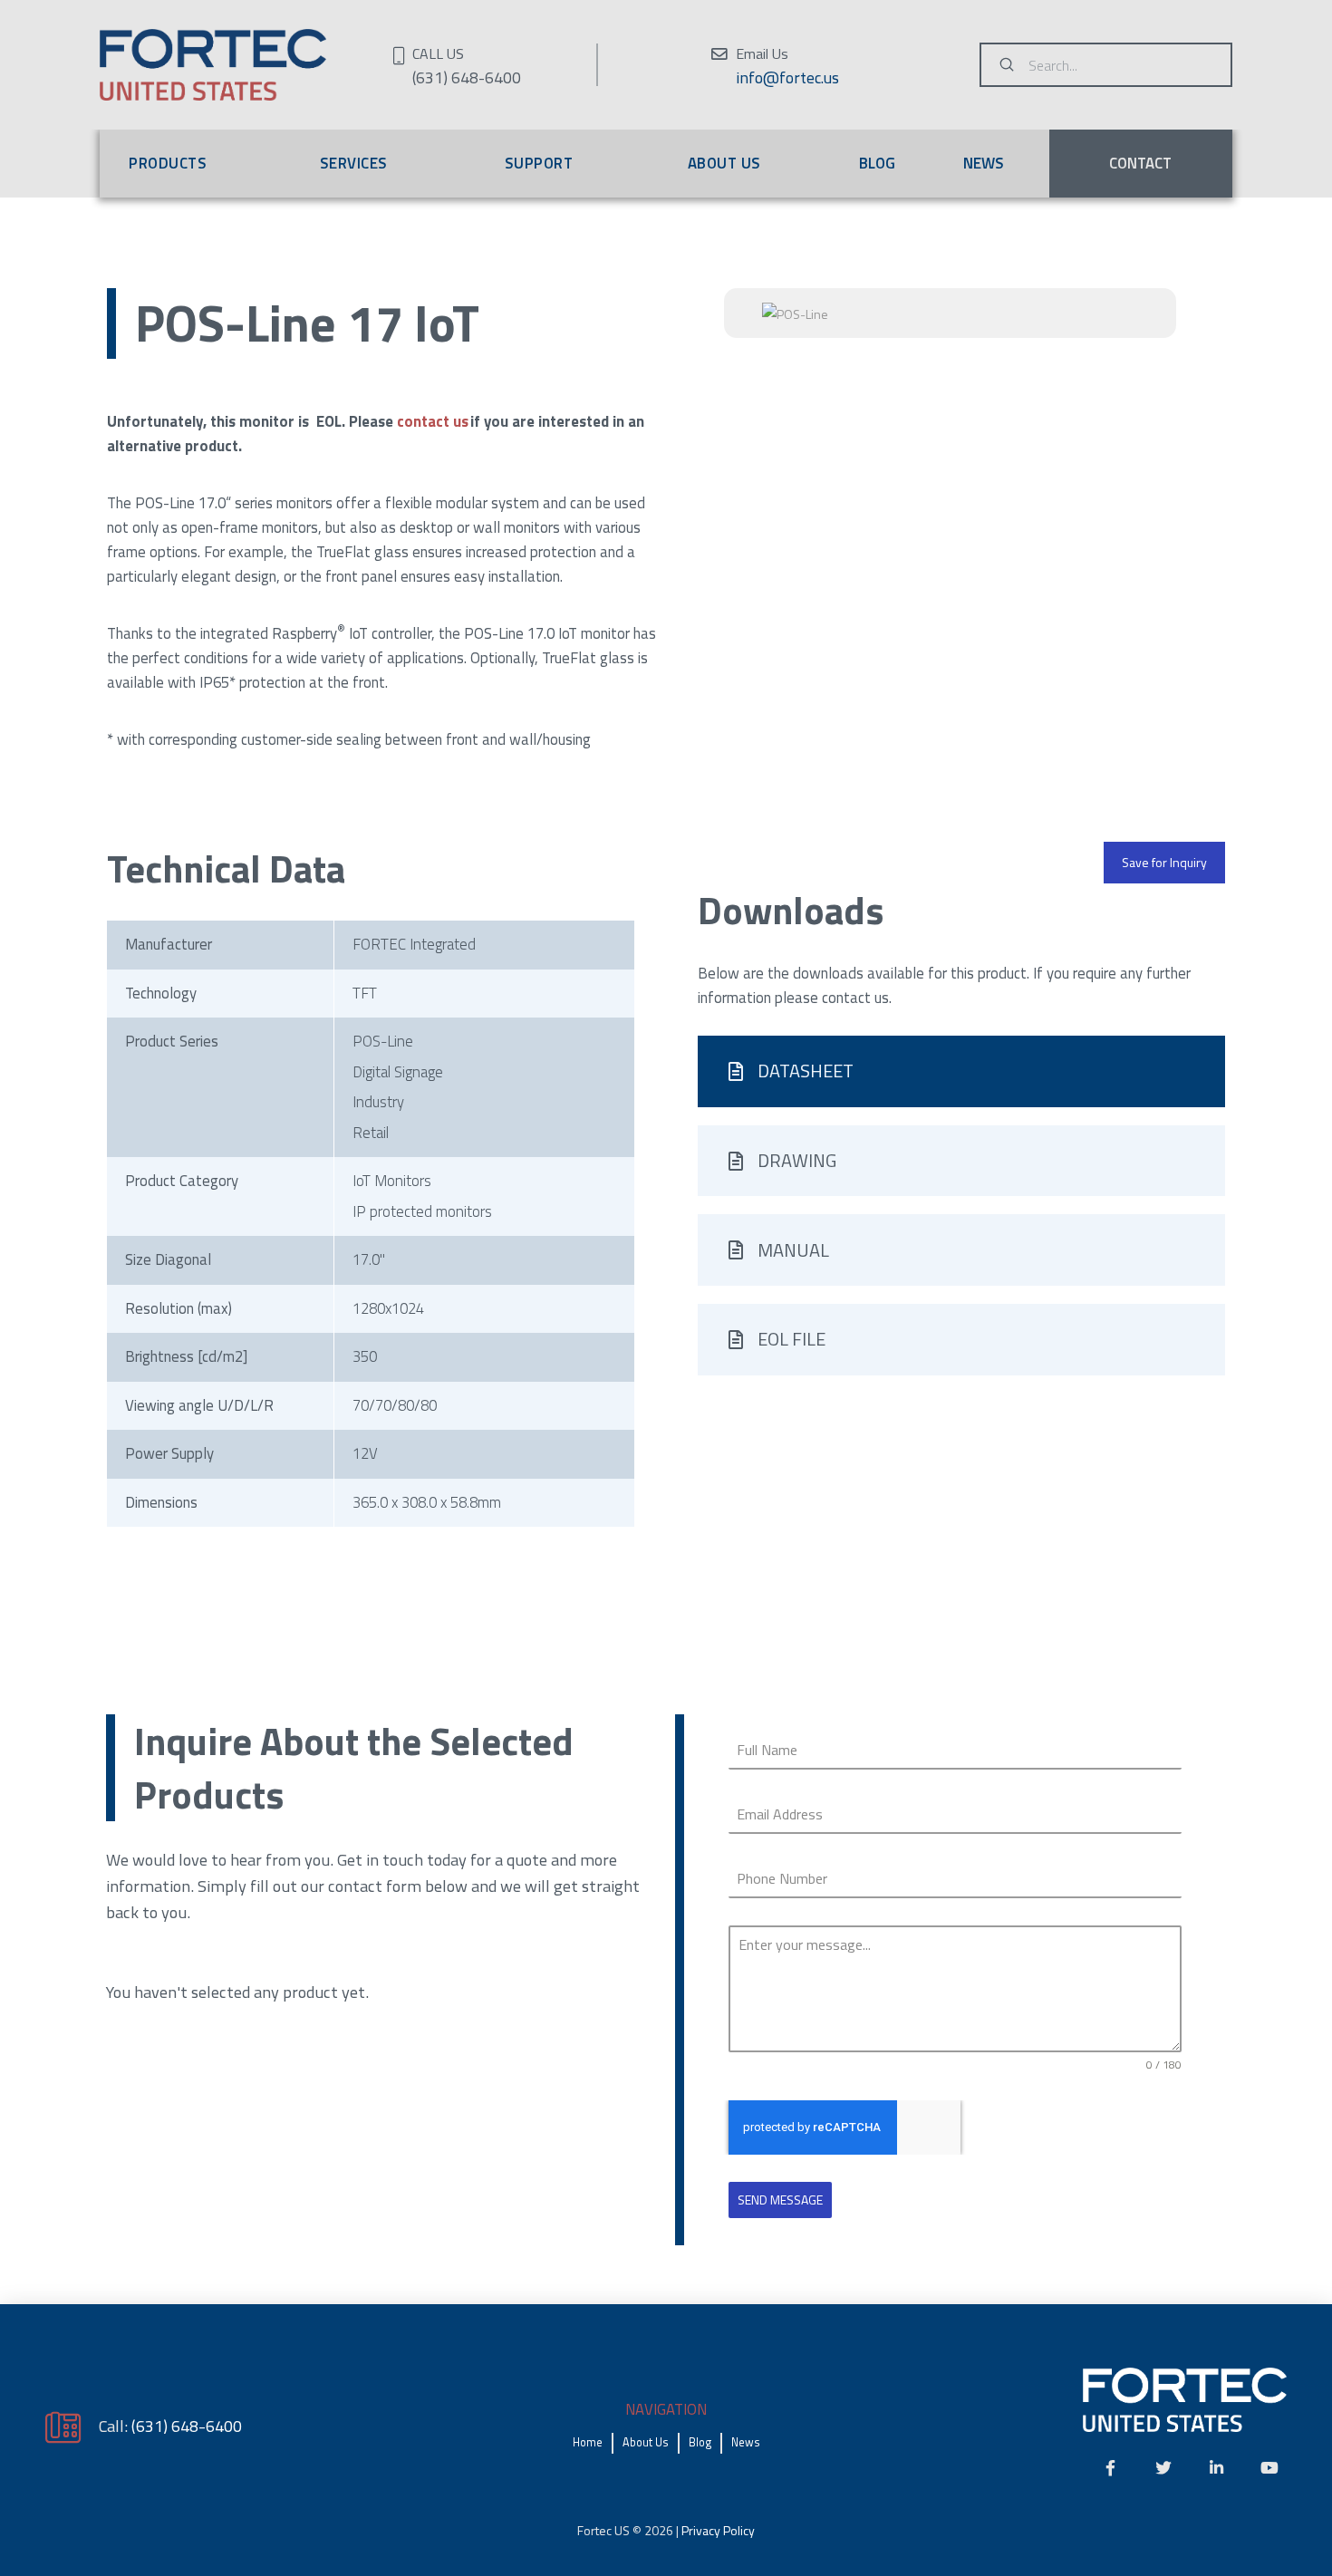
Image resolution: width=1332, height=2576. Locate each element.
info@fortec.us (787, 77)
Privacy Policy (718, 2530)
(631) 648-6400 (187, 2426)
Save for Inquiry (1164, 862)
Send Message (780, 2200)
